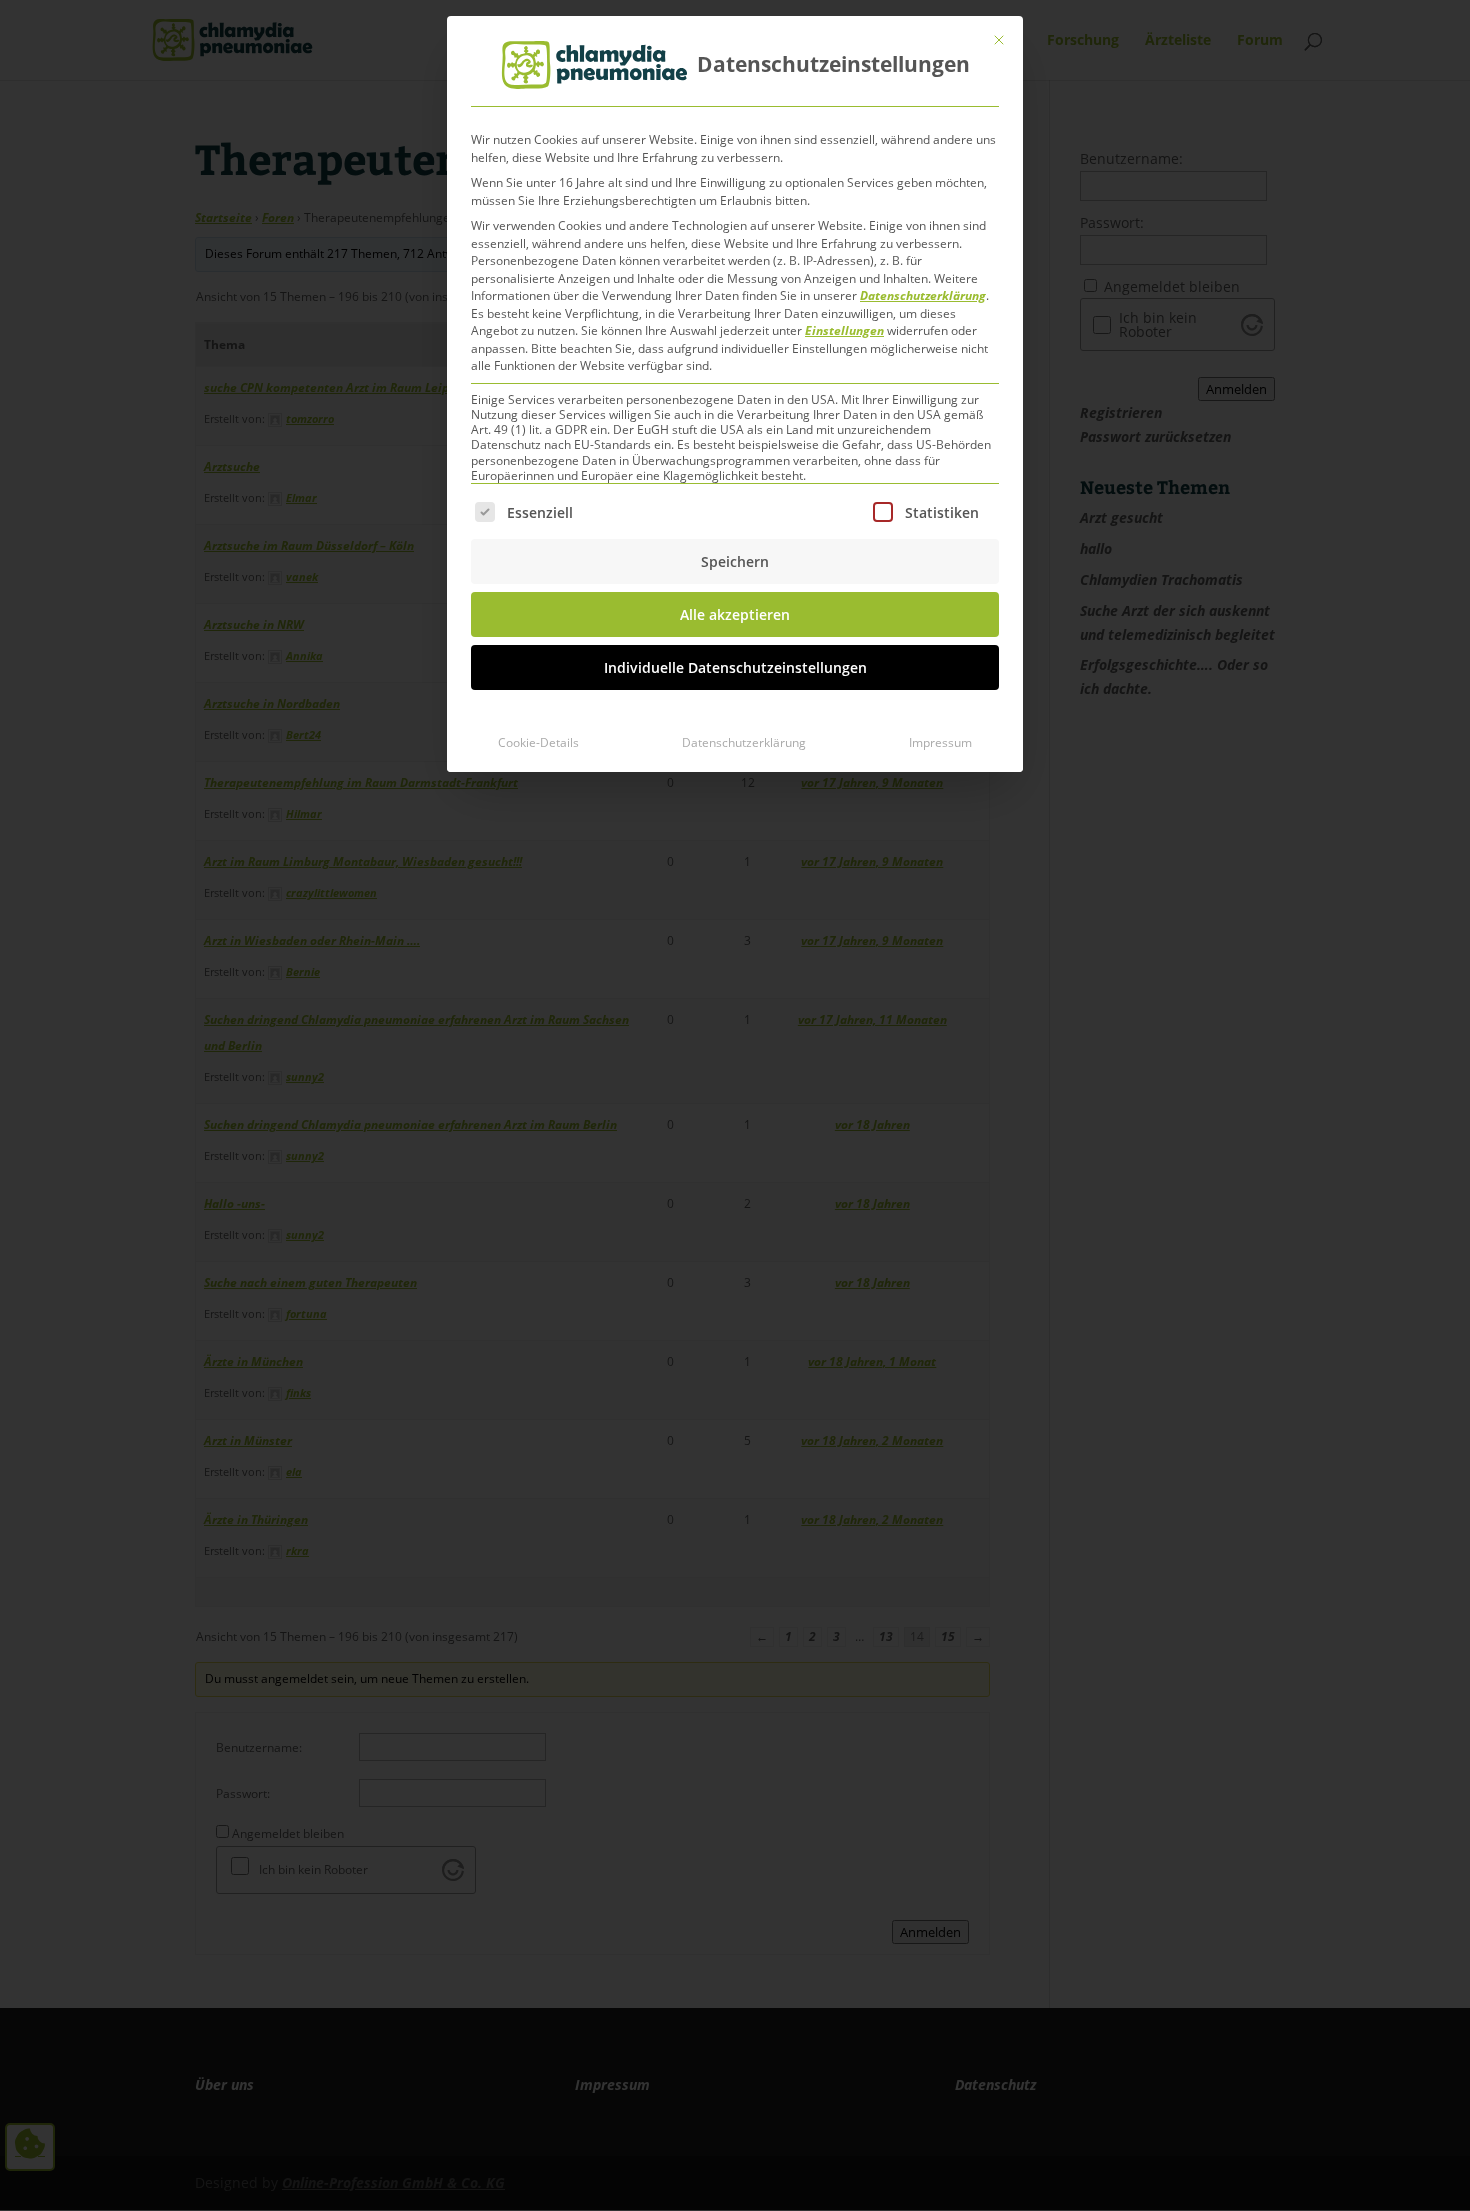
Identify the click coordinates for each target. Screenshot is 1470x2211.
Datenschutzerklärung (923, 295)
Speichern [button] (735, 561)
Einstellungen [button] (844, 330)
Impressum (940, 742)
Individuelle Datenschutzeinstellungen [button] (735, 667)
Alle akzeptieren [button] (735, 614)
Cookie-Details (538, 742)
